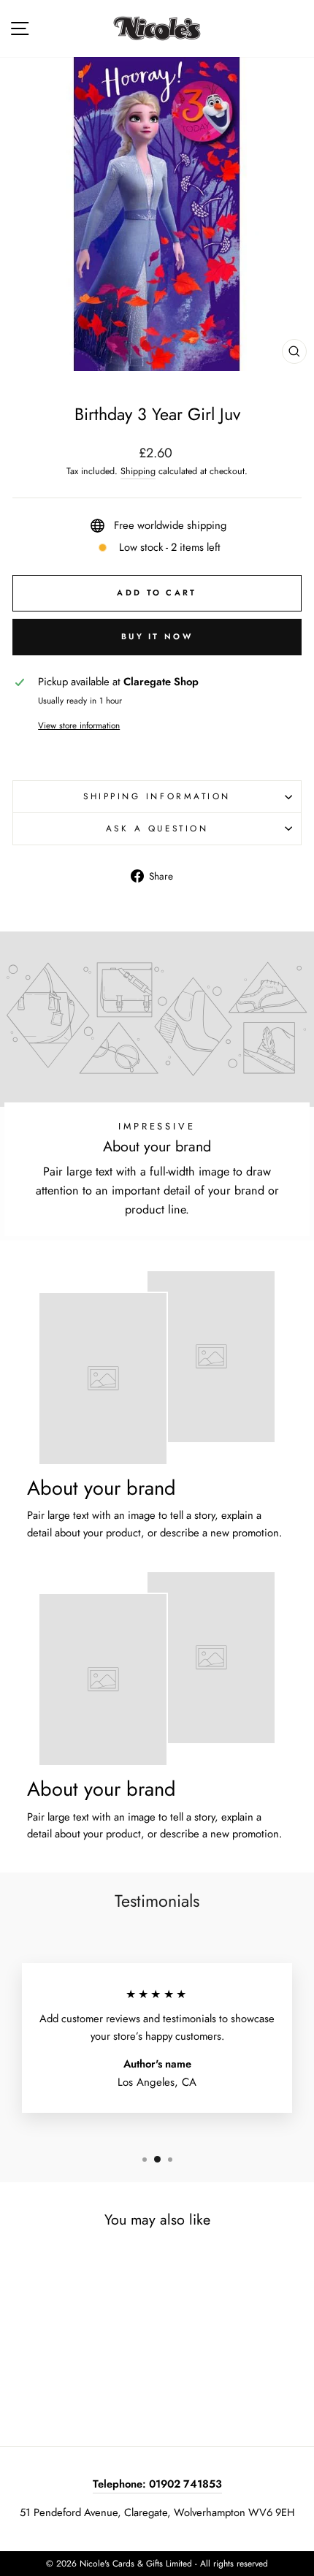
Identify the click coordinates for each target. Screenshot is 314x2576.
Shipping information (157, 796)
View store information (79, 725)
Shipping (138, 471)
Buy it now (157, 636)
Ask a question (157, 828)
